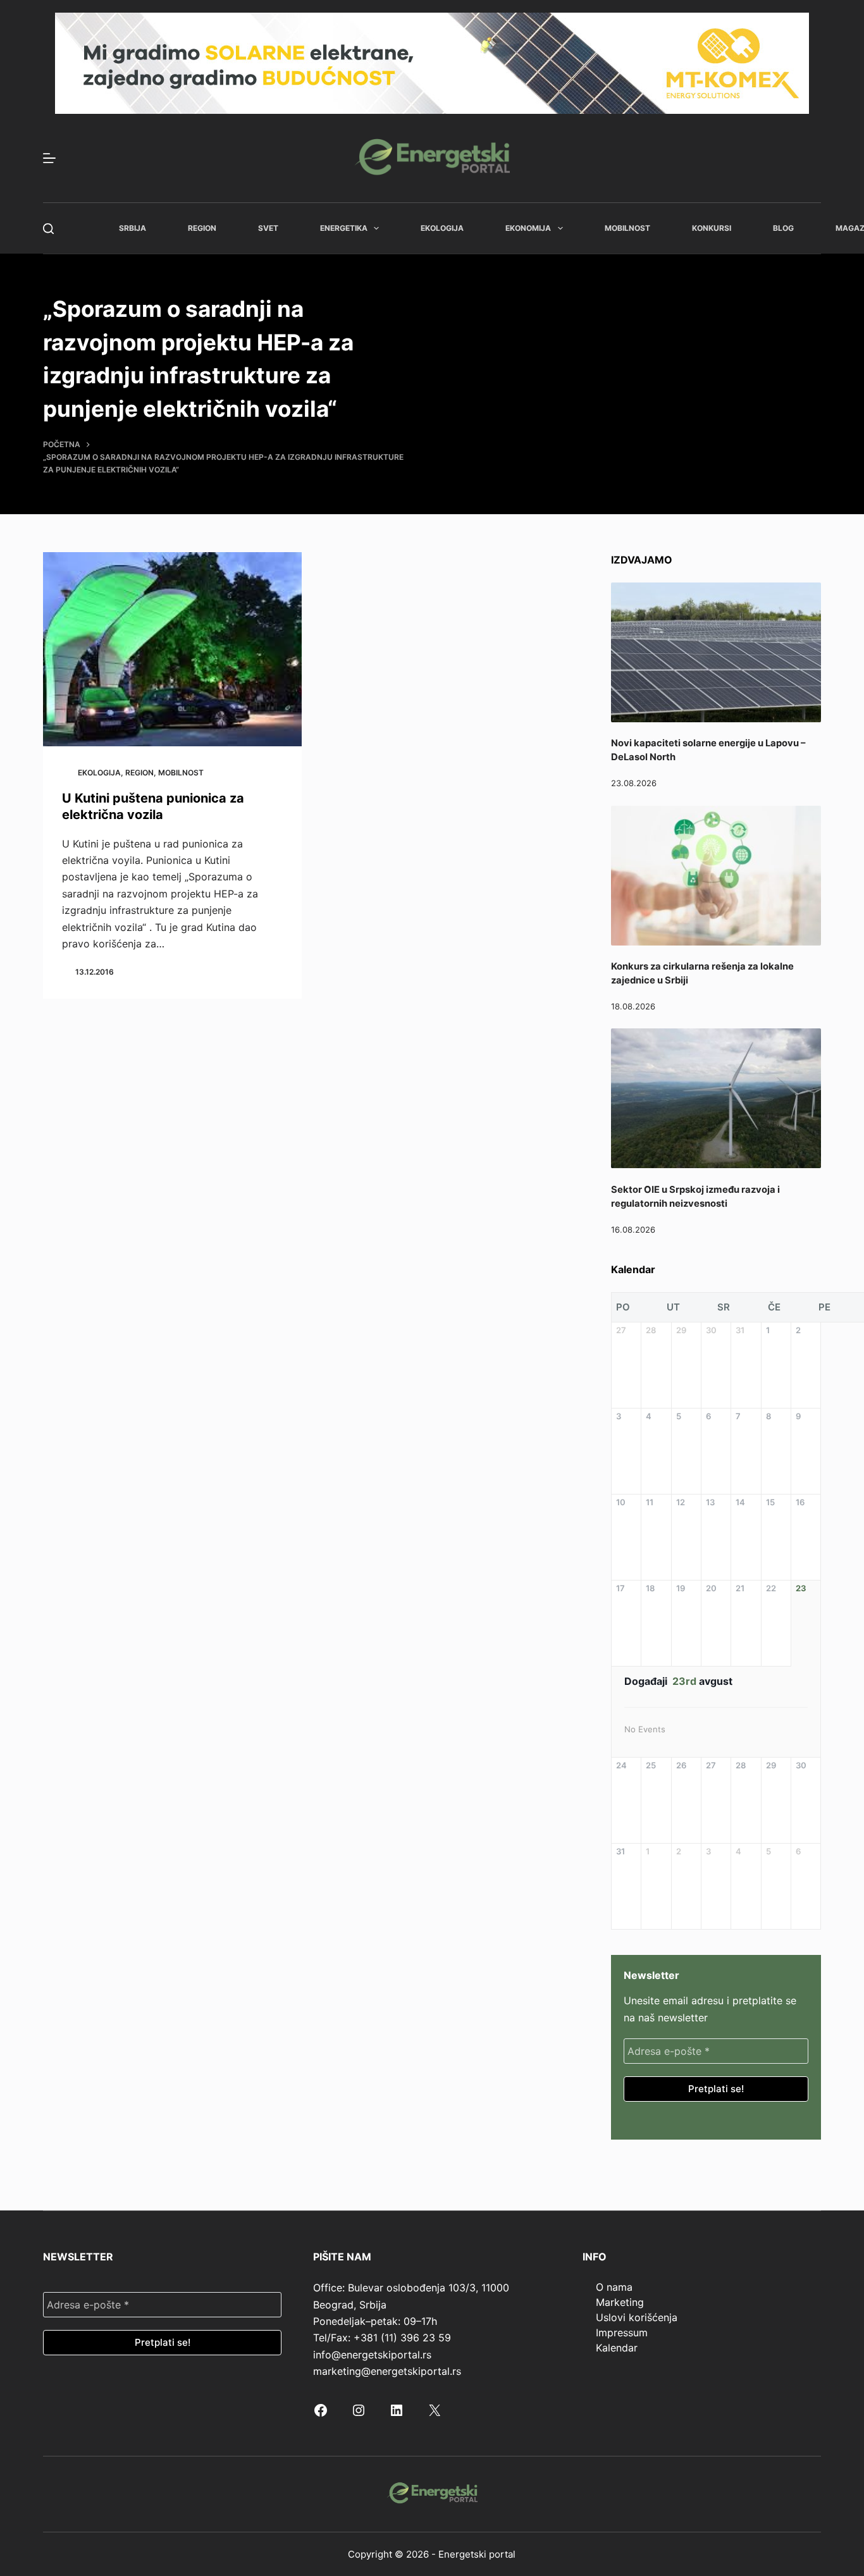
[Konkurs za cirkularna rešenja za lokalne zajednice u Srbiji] (716, 876)
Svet (268, 228)
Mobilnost (627, 228)
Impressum (622, 2333)
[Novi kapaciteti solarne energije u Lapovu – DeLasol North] (716, 652)
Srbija (133, 228)
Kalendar (617, 2348)
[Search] (48, 229)
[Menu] (49, 158)
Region (202, 228)
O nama (614, 2287)
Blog (783, 228)
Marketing (620, 2302)
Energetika (344, 228)
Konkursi (712, 228)
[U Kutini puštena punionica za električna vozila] (172, 649)
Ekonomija (528, 228)
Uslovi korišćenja (637, 2317)
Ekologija (442, 228)
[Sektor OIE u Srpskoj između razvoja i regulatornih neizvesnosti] (716, 1098)
